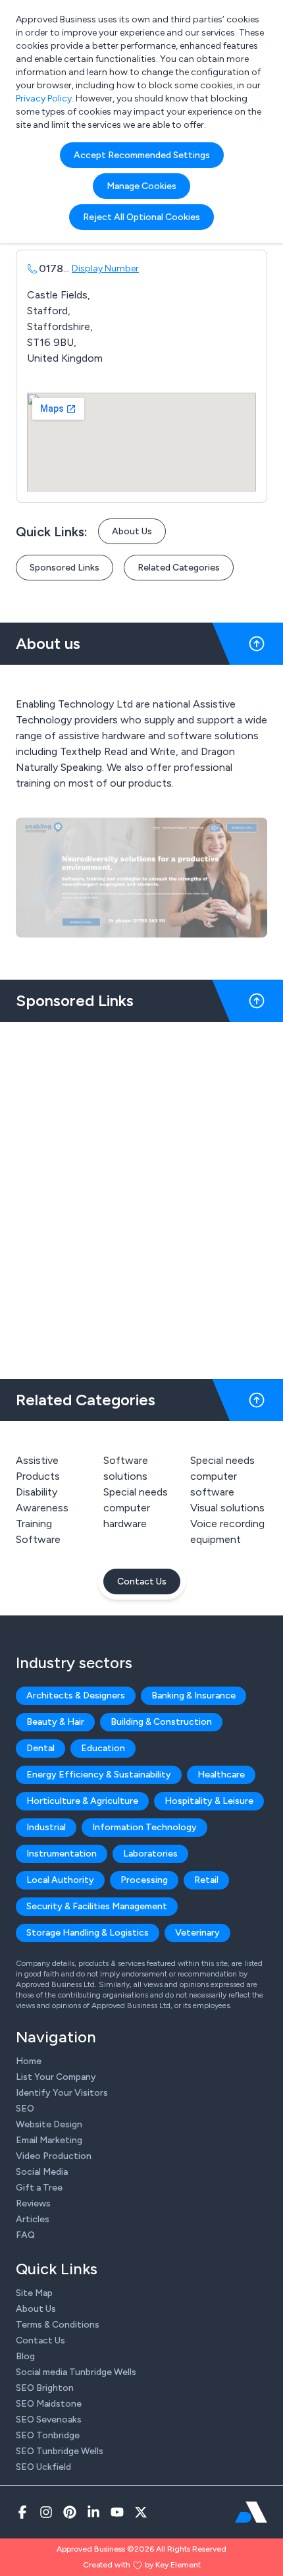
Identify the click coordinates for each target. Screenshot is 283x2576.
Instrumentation (62, 1854)
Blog (25, 2356)
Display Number (105, 268)
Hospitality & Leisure (209, 1801)
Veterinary (197, 1933)
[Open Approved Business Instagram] (46, 2512)
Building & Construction (161, 1722)
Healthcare (221, 1775)
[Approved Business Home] (251, 2512)
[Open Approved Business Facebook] (22, 2512)
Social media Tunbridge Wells (76, 2372)
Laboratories (150, 1854)
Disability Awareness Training (42, 1508)
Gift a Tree (39, 2188)
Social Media (42, 2172)
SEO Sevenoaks (49, 2420)
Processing (144, 1880)
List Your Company (56, 2077)
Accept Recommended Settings (142, 155)
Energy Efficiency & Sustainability (99, 1775)
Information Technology (144, 1827)
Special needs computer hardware (136, 1508)
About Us (132, 531)
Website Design (49, 2124)
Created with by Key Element (142, 2565)
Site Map (34, 2293)
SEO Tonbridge (48, 2435)
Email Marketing (49, 2140)
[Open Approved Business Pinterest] (70, 2512)
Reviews (33, 2203)
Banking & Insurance (193, 1695)
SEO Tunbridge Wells (60, 2451)
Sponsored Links (64, 568)
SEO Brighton (45, 2388)
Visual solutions (227, 1508)
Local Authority (60, 1880)
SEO (25, 2109)
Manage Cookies (141, 186)
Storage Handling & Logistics (88, 1933)
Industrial (46, 1827)
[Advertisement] (141, 1195)
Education (103, 1748)
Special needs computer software (222, 1476)
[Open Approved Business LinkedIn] (93, 2512)
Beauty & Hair (55, 1722)
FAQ (25, 2235)
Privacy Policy (44, 98)
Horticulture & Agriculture (82, 1801)
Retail (206, 1880)
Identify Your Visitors (62, 2093)
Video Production (54, 2156)
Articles (33, 2219)
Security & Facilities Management (97, 1906)
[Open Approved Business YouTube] (117, 2512)
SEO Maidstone (49, 2404)
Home (29, 2061)
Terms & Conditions (58, 2325)
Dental (40, 1748)
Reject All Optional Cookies (141, 217)
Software (38, 1539)
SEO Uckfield (43, 2467)
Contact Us (142, 1582)
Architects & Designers (76, 1695)
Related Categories (179, 568)
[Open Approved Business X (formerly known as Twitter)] (141, 2512)
